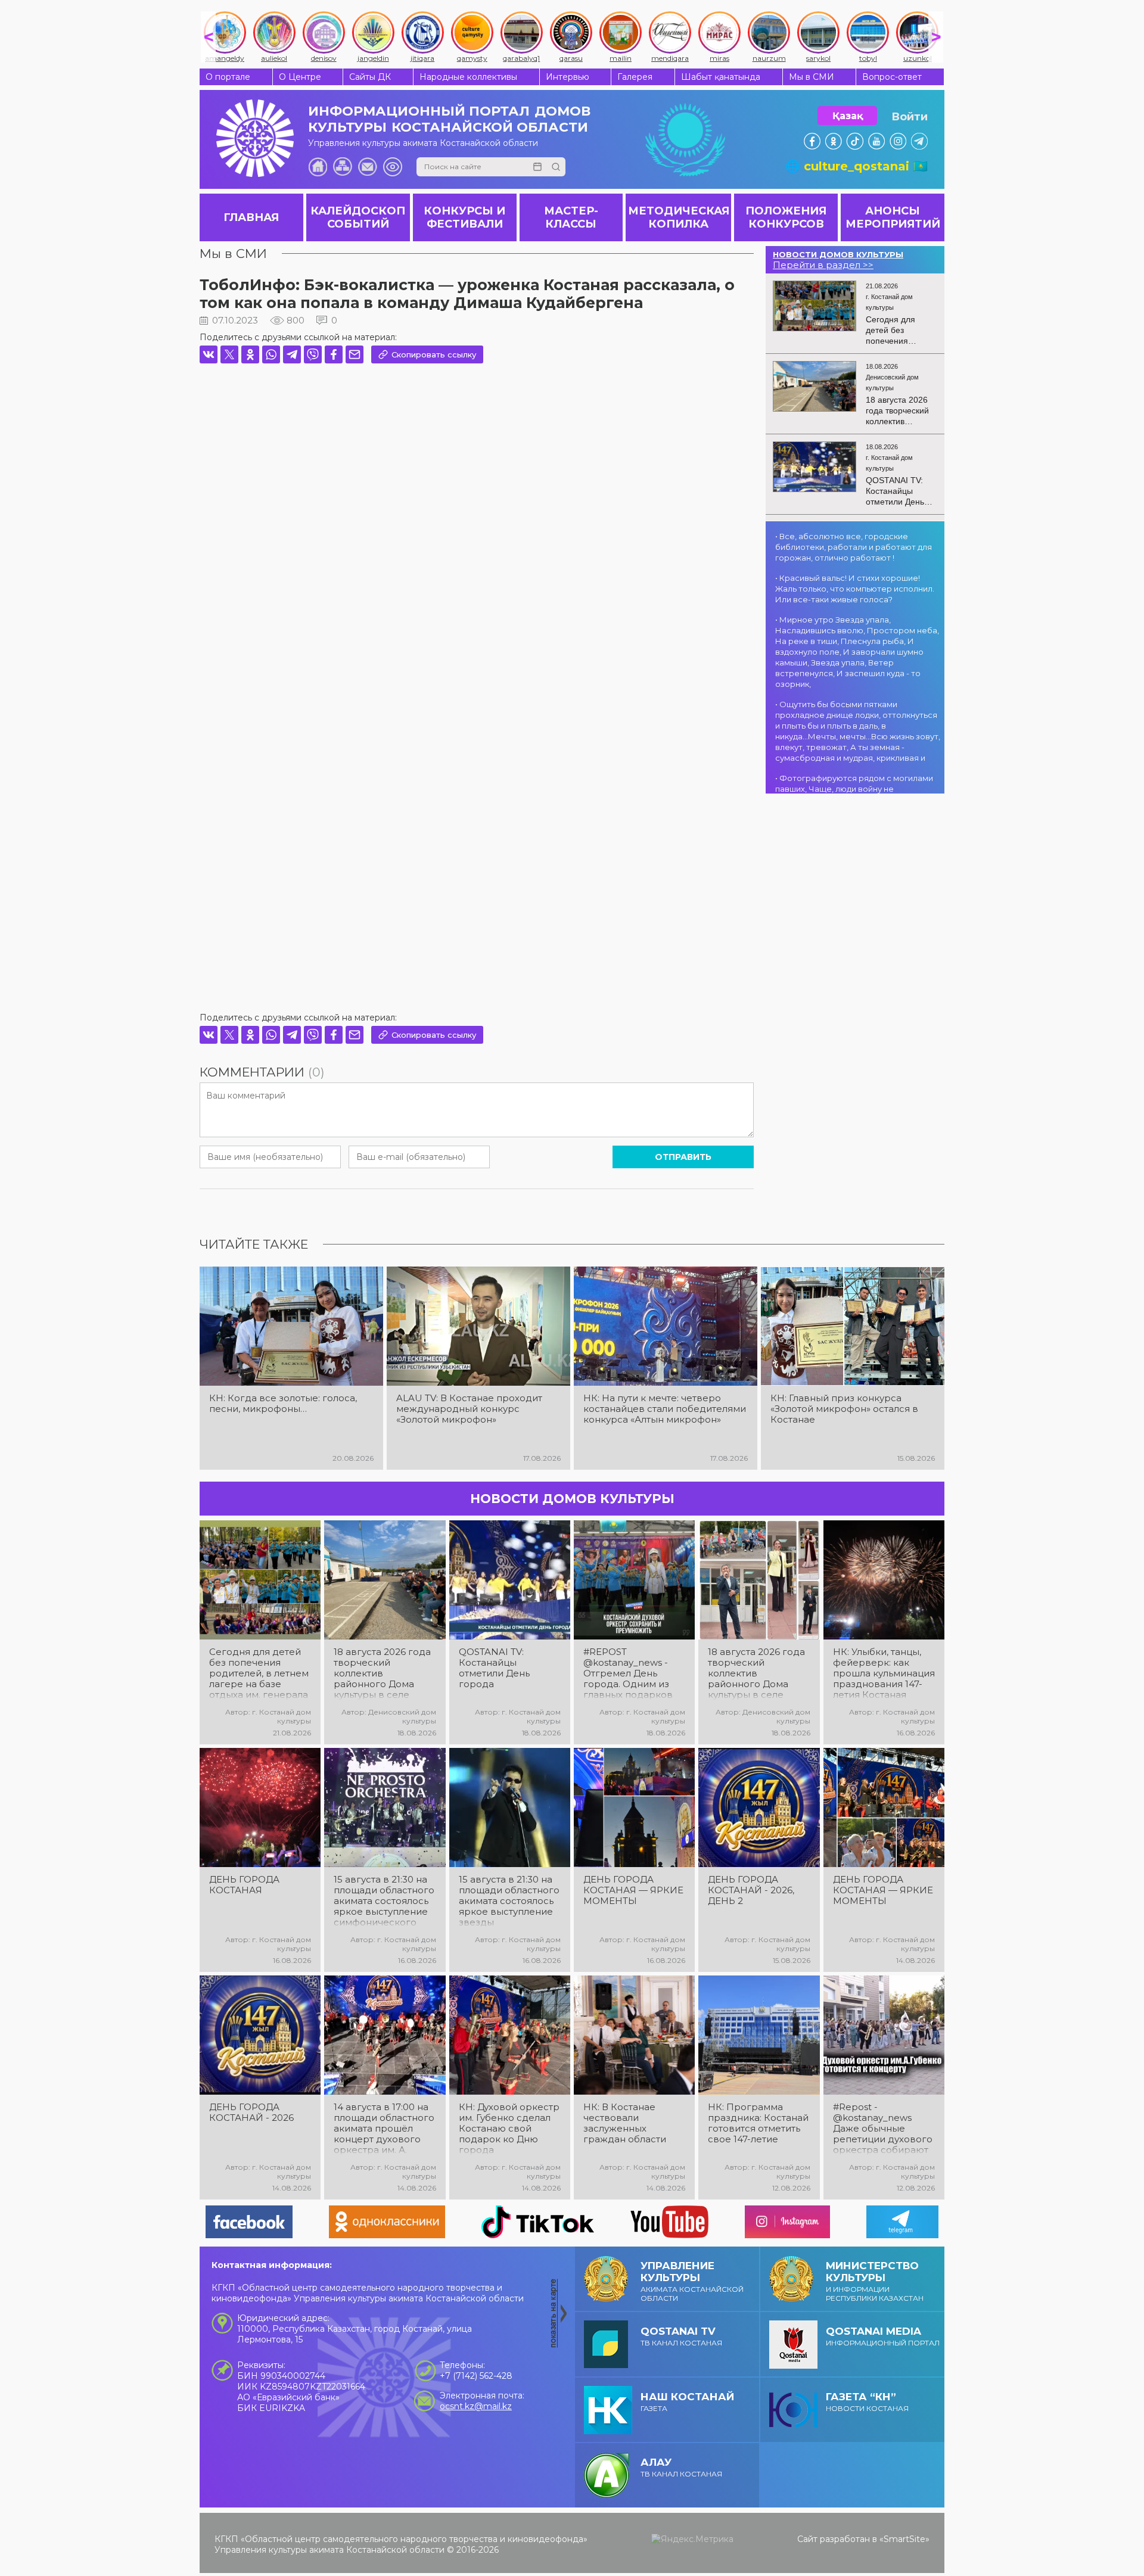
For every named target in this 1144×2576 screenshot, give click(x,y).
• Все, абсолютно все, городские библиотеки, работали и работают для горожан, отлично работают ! (854, 547)
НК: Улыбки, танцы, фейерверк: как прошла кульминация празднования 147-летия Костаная (884, 1673)
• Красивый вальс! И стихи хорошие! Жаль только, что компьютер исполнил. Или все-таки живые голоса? (855, 589)
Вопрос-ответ (892, 77)
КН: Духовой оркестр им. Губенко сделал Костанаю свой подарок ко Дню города (509, 2129)
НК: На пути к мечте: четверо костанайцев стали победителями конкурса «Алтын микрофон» (665, 1409)
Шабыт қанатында (721, 77)
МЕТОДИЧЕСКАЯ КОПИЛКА (679, 217)
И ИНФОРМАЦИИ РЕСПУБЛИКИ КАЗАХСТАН (875, 2281)
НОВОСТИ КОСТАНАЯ (867, 2402)
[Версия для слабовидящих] (393, 167)
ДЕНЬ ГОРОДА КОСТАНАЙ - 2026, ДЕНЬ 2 (751, 1890)
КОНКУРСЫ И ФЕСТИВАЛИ (464, 217)
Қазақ (848, 116)
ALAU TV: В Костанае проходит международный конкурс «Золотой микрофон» (469, 1409)
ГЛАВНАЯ (251, 217)
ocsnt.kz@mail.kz (476, 2406)
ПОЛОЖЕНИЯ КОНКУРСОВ (786, 217)
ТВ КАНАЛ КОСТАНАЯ (681, 2336)
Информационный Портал (883, 2336)
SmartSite (904, 2539)
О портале (228, 77)
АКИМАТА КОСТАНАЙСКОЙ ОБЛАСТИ (692, 2281)
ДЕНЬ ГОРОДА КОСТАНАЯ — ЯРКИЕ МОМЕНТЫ (633, 1890)
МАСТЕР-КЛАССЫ (571, 217)
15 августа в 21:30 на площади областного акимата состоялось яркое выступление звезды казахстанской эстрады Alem (509, 1901)
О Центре (300, 77)
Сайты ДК (370, 77)
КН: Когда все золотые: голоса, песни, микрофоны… (283, 1404)
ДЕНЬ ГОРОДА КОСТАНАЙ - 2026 (251, 2113)
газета (687, 2402)
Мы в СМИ (812, 77)
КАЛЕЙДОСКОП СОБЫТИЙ (358, 217)
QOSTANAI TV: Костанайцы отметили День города (494, 1668)
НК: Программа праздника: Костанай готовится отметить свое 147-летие (758, 2123)
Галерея (635, 77)
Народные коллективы (468, 77)
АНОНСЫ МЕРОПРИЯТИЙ (893, 217)
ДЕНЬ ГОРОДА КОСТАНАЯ (244, 1885)
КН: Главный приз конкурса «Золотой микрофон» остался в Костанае (844, 1409)
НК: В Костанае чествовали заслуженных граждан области (625, 2123)
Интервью (568, 77)
